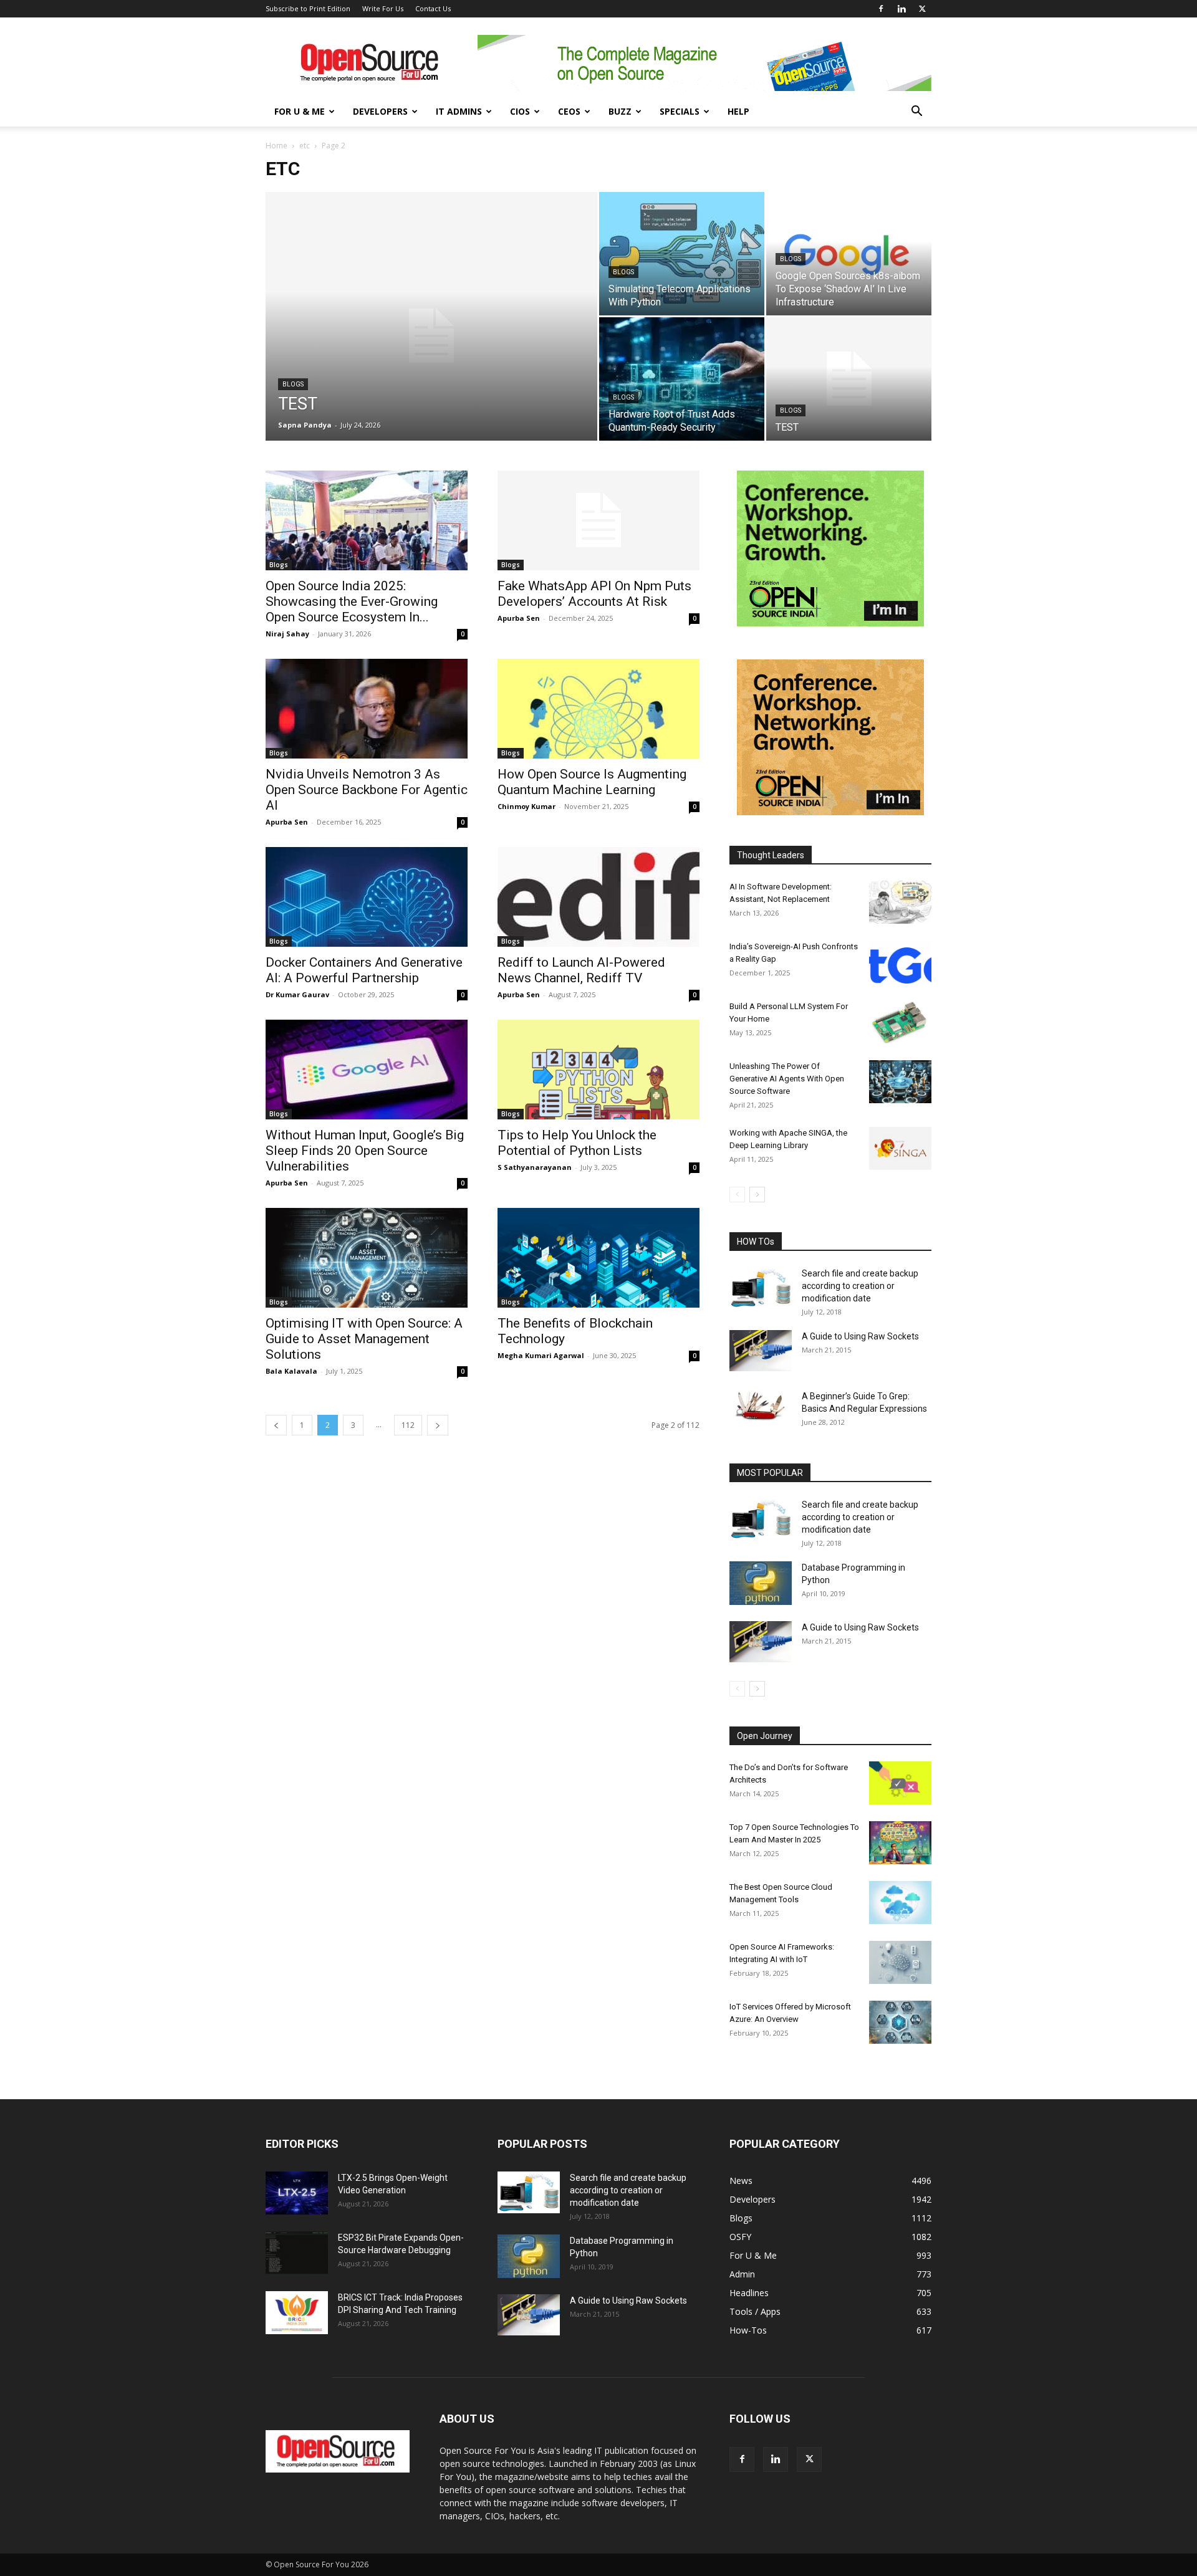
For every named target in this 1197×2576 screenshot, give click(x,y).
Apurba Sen (519, 618)
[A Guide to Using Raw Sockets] (761, 1351)
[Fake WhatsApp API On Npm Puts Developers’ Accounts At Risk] (598, 520)
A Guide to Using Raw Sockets (860, 1336)
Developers (380, 111)
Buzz (620, 111)
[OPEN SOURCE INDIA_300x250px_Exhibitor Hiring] (830, 812)
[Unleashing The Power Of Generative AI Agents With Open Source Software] (900, 1082)
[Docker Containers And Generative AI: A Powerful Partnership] (367, 897)
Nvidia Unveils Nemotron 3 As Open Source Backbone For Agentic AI (367, 790)
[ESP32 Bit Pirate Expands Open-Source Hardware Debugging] (297, 2253)
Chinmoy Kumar (526, 806)
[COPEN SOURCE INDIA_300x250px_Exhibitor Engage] (830, 623)
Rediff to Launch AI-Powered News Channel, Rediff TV (581, 970)
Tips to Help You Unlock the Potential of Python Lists (577, 1143)
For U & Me (300, 111)
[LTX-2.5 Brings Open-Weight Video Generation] (297, 2193)
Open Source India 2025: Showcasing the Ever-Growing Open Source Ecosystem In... (352, 601)
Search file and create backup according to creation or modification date (860, 1286)
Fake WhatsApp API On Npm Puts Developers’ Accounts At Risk (594, 594)
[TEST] (431, 336)
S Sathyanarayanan (535, 1167)
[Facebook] (881, 9)
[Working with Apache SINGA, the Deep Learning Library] (900, 1148)
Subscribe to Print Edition (308, 8)
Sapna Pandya (305, 425)
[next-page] (438, 1425)
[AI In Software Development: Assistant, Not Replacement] (900, 902)
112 (408, 1425)
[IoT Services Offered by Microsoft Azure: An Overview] (900, 2022)
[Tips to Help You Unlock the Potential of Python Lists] (598, 1070)
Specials (680, 111)
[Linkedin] (901, 9)
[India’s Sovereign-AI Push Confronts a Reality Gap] (900, 962)
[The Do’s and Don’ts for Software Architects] (900, 1783)
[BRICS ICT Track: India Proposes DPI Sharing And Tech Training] (297, 2313)
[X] (922, 9)
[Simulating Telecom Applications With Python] (682, 254)
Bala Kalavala (291, 1371)
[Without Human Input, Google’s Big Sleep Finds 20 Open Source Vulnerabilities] (367, 1070)
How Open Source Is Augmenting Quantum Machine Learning (592, 782)
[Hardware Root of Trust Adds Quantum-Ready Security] (682, 379)
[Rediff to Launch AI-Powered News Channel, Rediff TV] (598, 897)
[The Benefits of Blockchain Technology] (598, 1258)
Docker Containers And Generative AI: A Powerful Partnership (364, 970)
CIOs (520, 111)
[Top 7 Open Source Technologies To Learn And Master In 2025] (900, 1843)
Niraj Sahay (287, 634)
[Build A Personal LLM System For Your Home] (900, 1022)
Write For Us (383, 8)
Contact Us (433, 8)
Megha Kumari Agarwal (541, 1355)
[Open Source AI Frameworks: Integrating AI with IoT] (900, 1962)
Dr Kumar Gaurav (297, 994)
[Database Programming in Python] (761, 1583)
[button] (916, 113)
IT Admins (459, 111)
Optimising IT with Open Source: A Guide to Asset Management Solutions (364, 1339)
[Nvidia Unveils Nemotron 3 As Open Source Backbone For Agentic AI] (367, 709)
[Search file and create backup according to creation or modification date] (761, 1288)
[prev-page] (276, 1425)
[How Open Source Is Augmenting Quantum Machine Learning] (598, 709)
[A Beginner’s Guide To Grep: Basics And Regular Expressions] (761, 1405)
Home (276, 146)
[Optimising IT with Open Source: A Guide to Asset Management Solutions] (367, 1258)
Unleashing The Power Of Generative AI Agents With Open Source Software (787, 1079)
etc (305, 146)
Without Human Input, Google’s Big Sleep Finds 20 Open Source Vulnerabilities (365, 1151)
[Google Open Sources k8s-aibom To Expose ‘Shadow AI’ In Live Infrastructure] (849, 254)
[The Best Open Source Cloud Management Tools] (900, 1903)
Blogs (293, 384)
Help (738, 111)
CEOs (569, 111)
